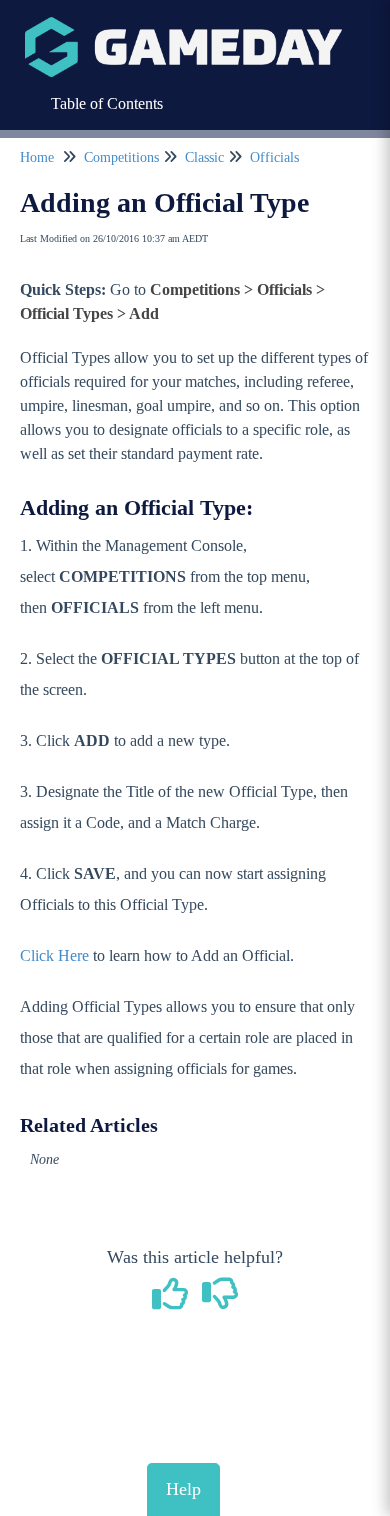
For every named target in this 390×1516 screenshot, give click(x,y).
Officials (274, 157)
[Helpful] (173, 1301)
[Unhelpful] (220, 1301)
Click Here (54, 955)
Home (37, 157)
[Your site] (183, 26)
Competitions (121, 157)
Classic (204, 157)
